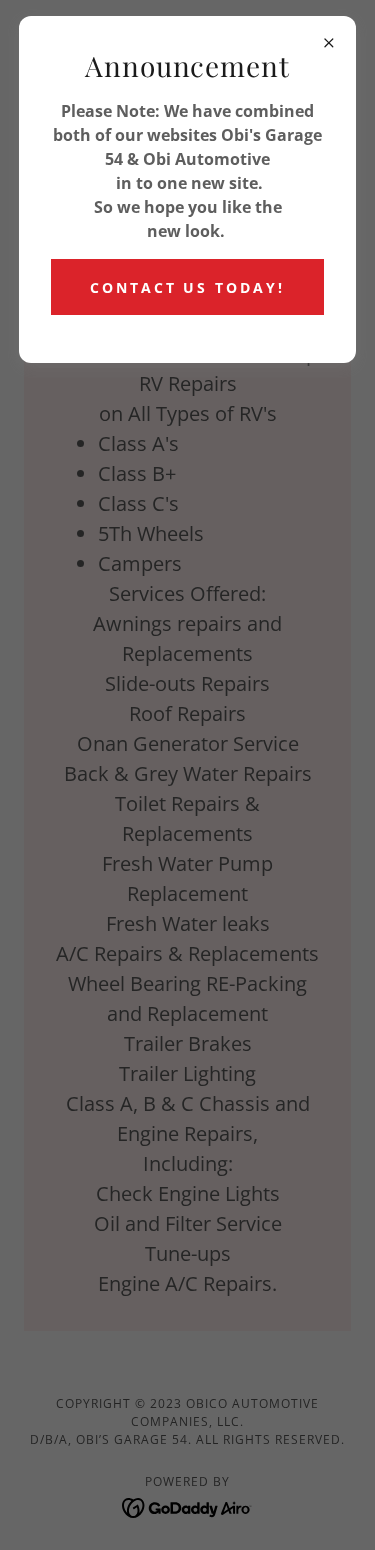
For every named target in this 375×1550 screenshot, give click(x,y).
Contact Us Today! (188, 287)
